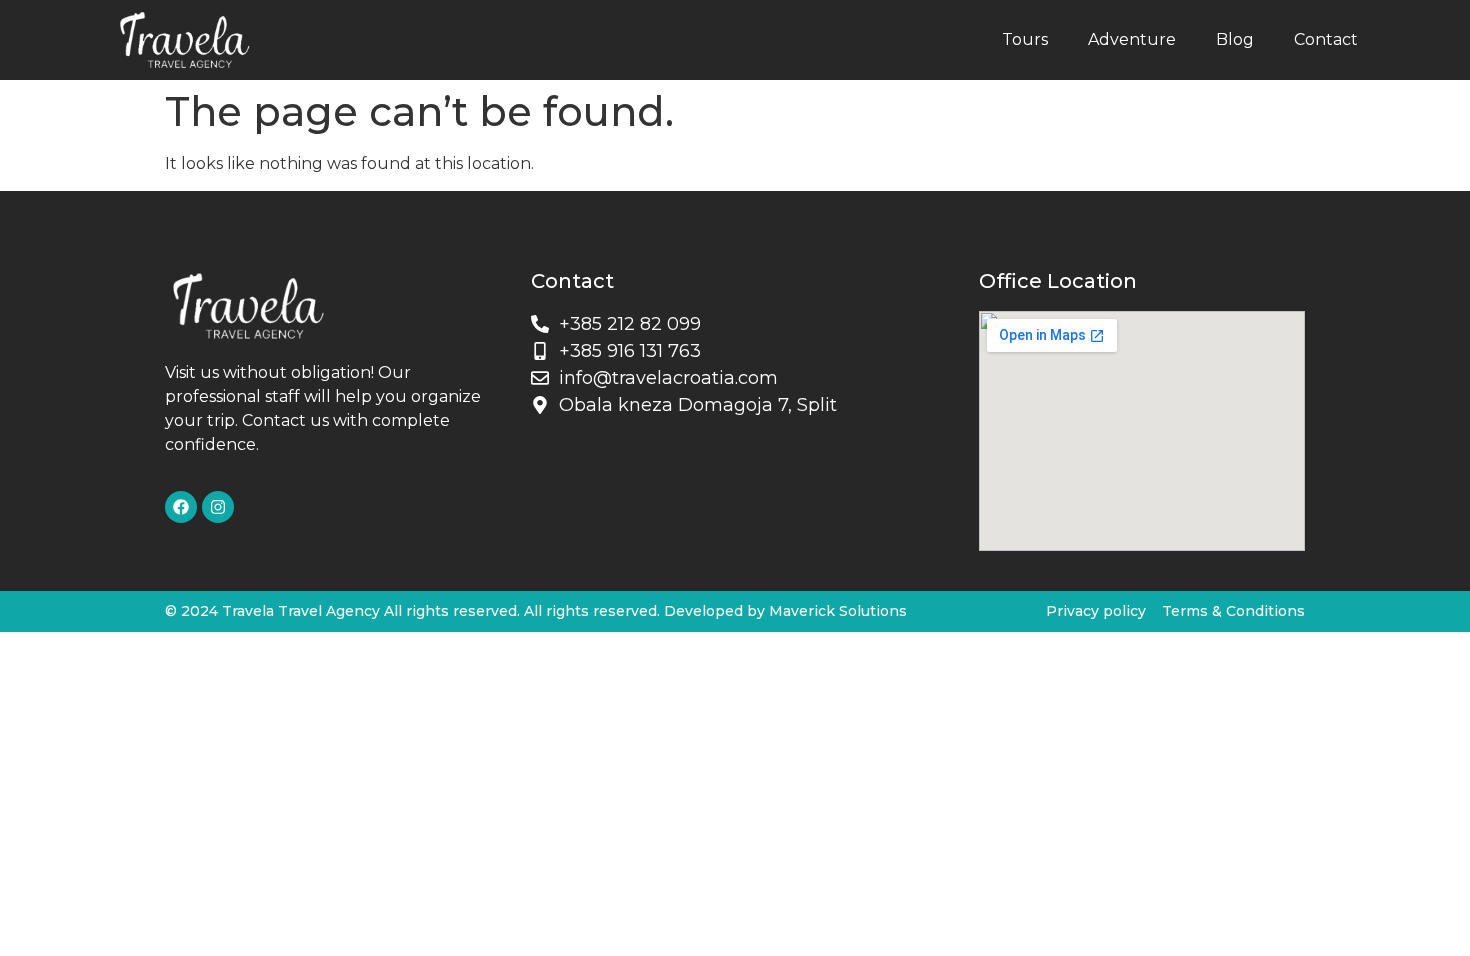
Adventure (1132, 39)
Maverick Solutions (838, 611)
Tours (1025, 39)
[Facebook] (181, 507)
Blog (1235, 39)
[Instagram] (218, 507)
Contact (1326, 39)
